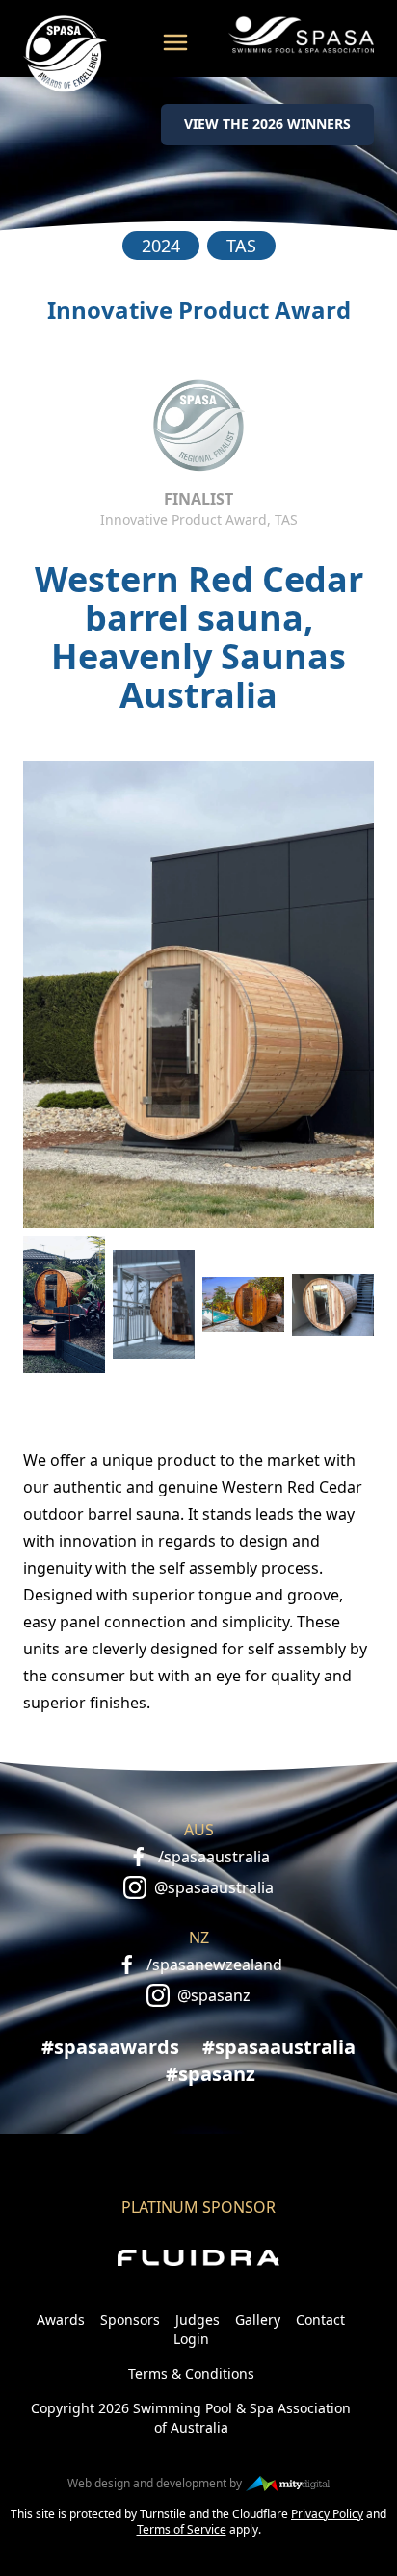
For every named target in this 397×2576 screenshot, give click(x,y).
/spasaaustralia (214, 1857)
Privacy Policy (327, 2514)
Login (191, 2339)
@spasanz (214, 1995)
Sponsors (130, 2319)
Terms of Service (182, 2529)
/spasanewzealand (214, 1965)
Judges (198, 2319)
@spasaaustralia (214, 1887)
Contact (320, 2319)
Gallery (258, 2319)
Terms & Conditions (191, 2373)
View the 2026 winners (267, 124)
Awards (61, 2319)
